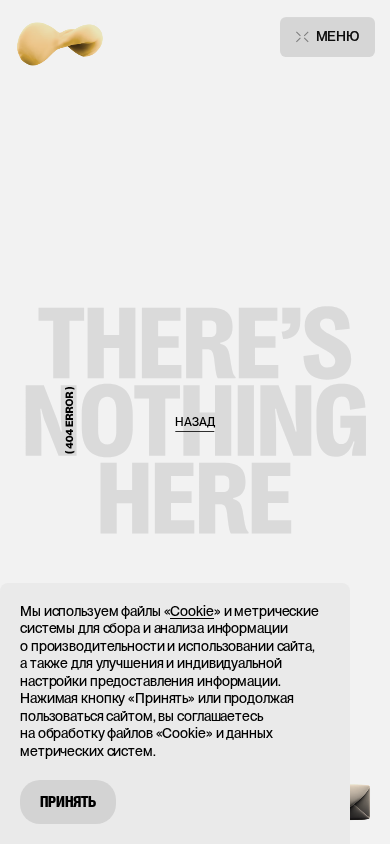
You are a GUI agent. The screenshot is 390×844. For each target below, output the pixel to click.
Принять (68, 802)
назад (194, 422)
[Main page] (60, 37)
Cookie (191, 611)
